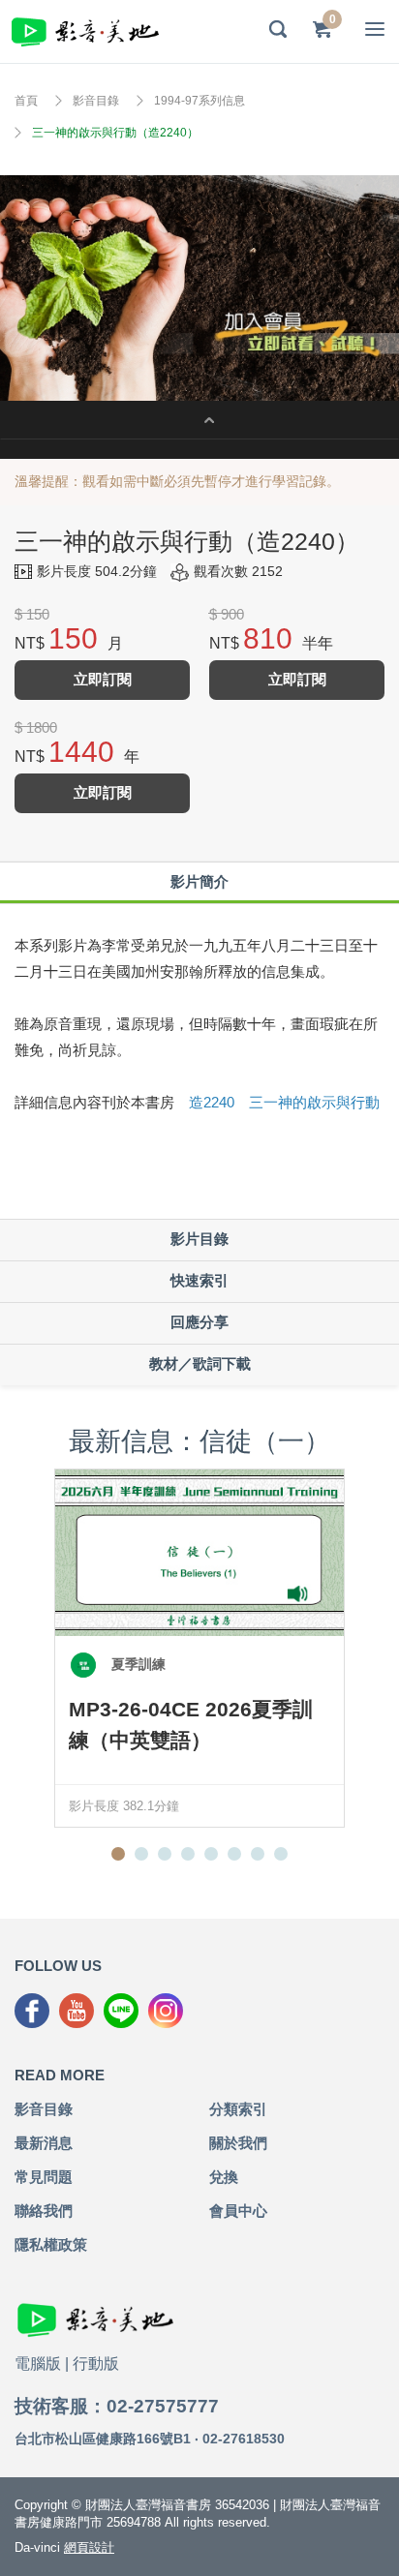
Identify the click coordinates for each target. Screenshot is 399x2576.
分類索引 (238, 2109)
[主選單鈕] (375, 29)
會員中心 (238, 2211)
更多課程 (199, 420)
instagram (166, 2011)
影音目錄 (96, 101)
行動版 (96, 2364)
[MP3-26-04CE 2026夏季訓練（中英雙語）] (199, 1553)
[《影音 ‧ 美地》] (85, 31)
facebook (32, 2011)
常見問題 (44, 2177)
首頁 (26, 101)
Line (121, 2011)
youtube (77, 2011)
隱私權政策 (51, 2244)
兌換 (224, 2177)
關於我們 (238, 2143)
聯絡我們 (44, 2211)
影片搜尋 (278, 29)
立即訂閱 (103, 679)
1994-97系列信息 (199, 101)
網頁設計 (89, 2547)
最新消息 (44, 2143)
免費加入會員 (199, 288)
